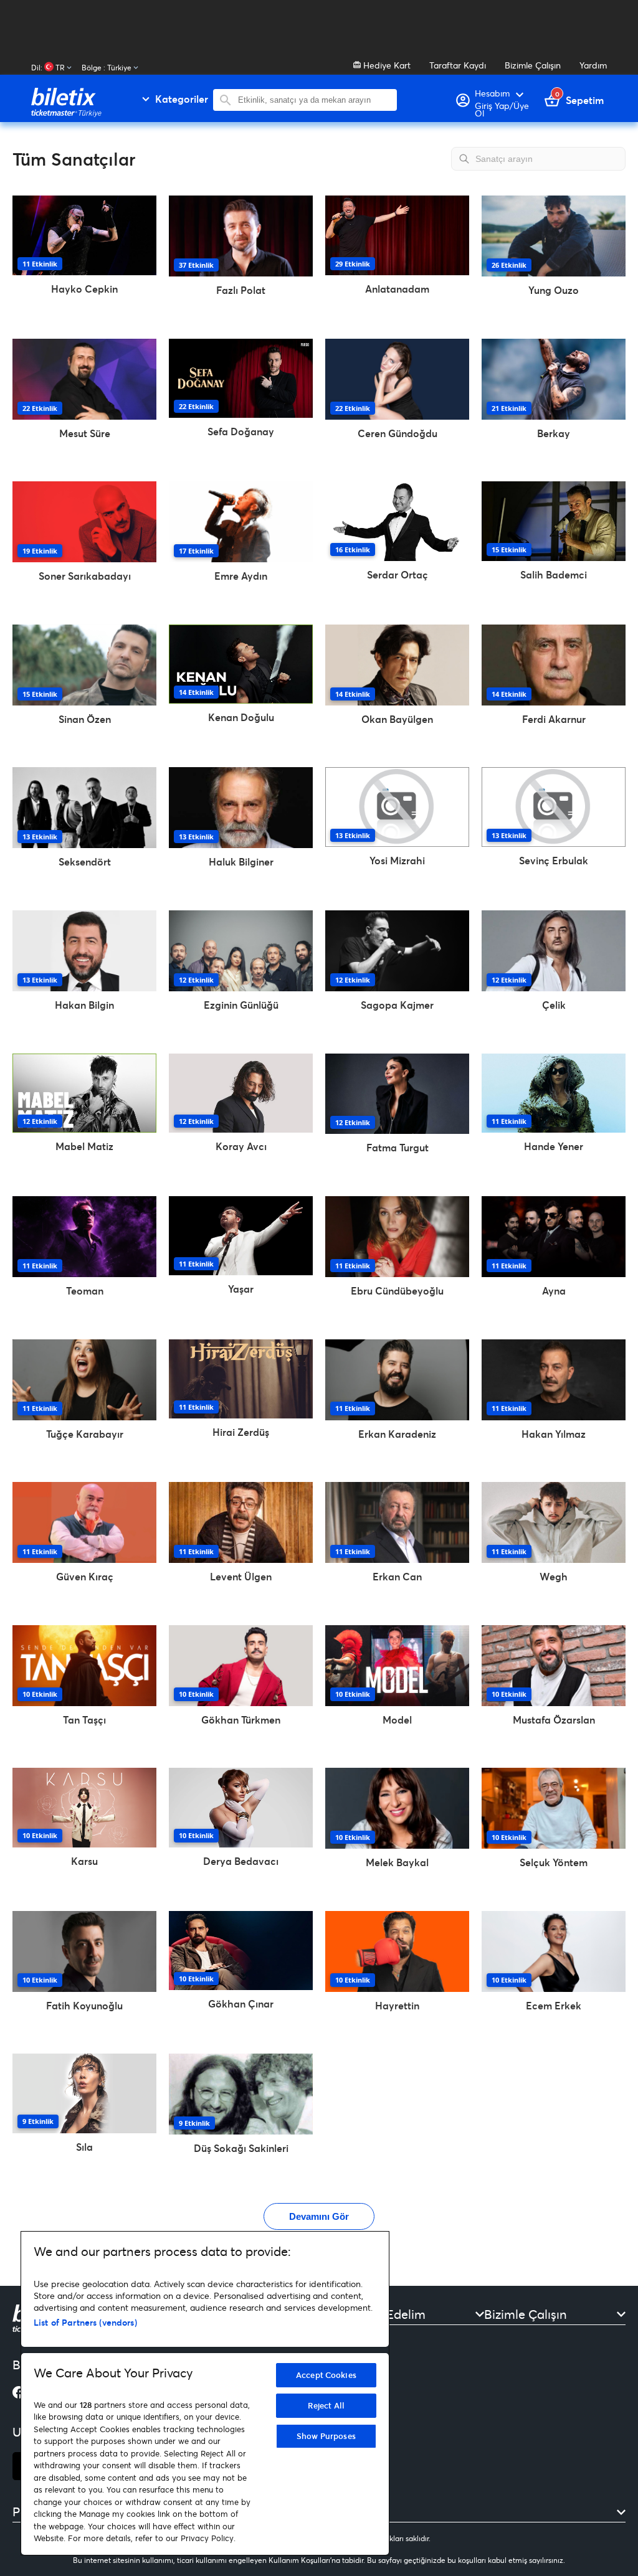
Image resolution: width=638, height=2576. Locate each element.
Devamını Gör (319, 2216)
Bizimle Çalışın (533, 65)
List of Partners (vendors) (85, 2322)
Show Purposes (326, 2436)
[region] (205, 2393)
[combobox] (314, 100)
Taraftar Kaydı (458, 65)
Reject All (326, 2405)
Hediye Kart (386, 65)
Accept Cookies (326, 2375)
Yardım (593, 65)
